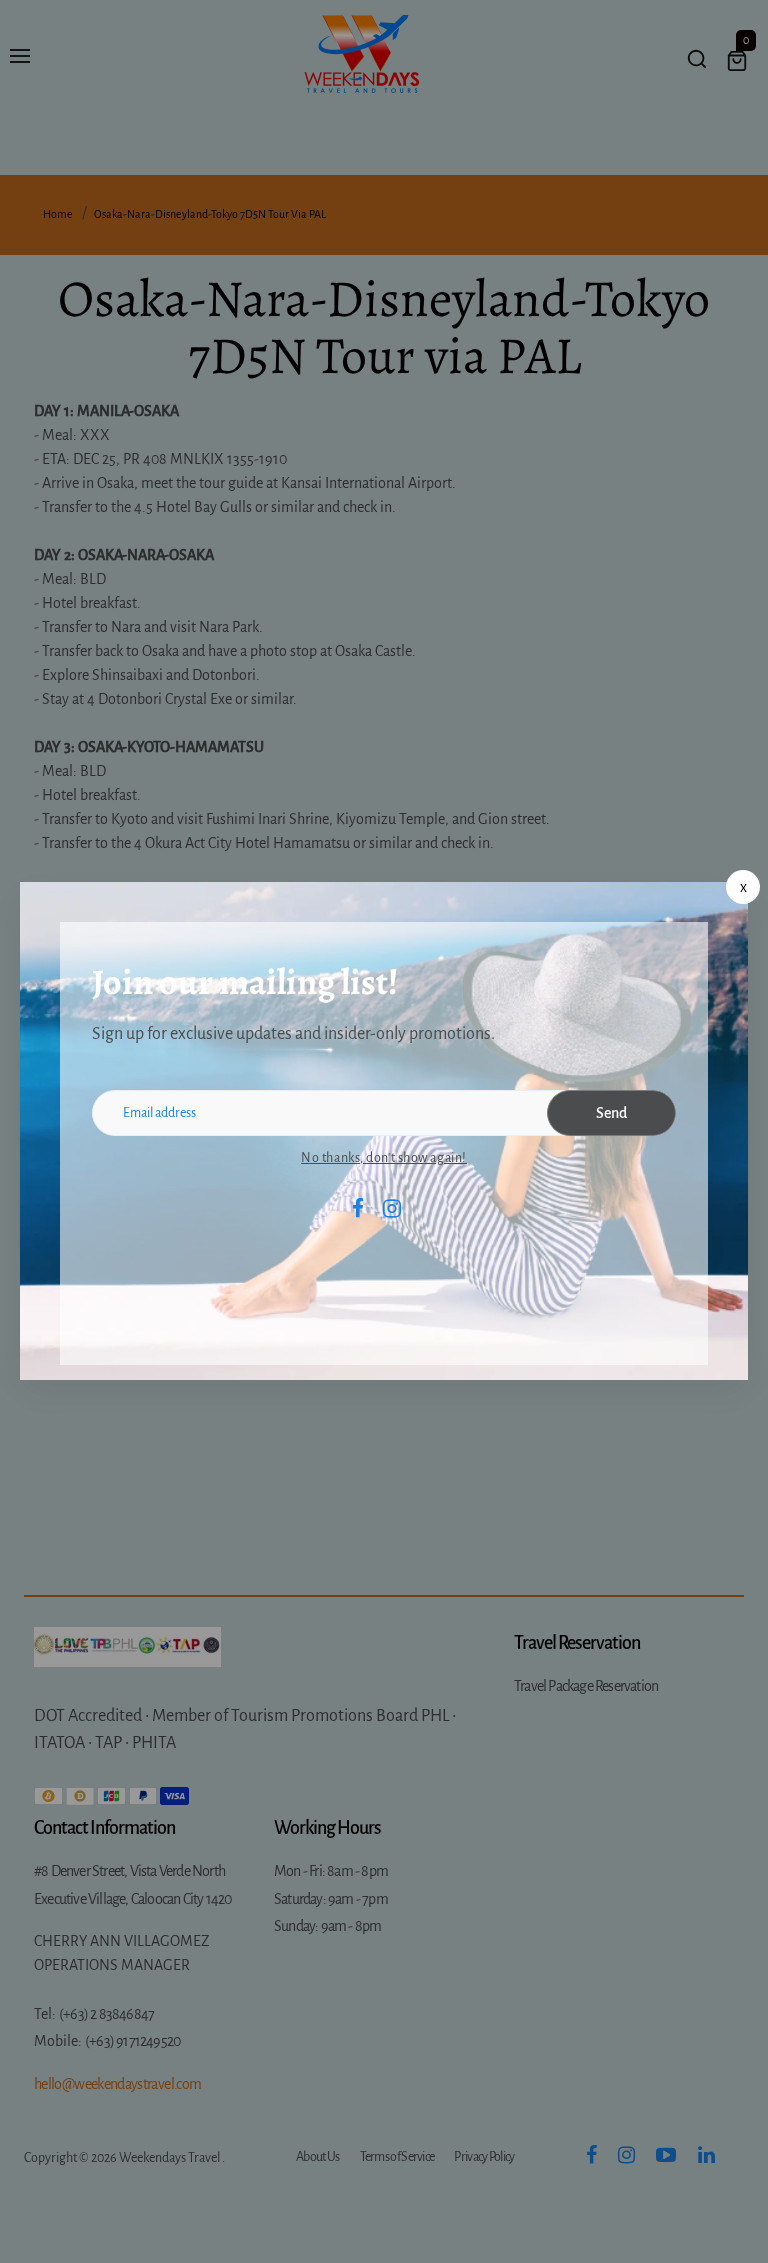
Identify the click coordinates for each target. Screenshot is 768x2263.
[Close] (743, 887)
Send (611, 1113)
